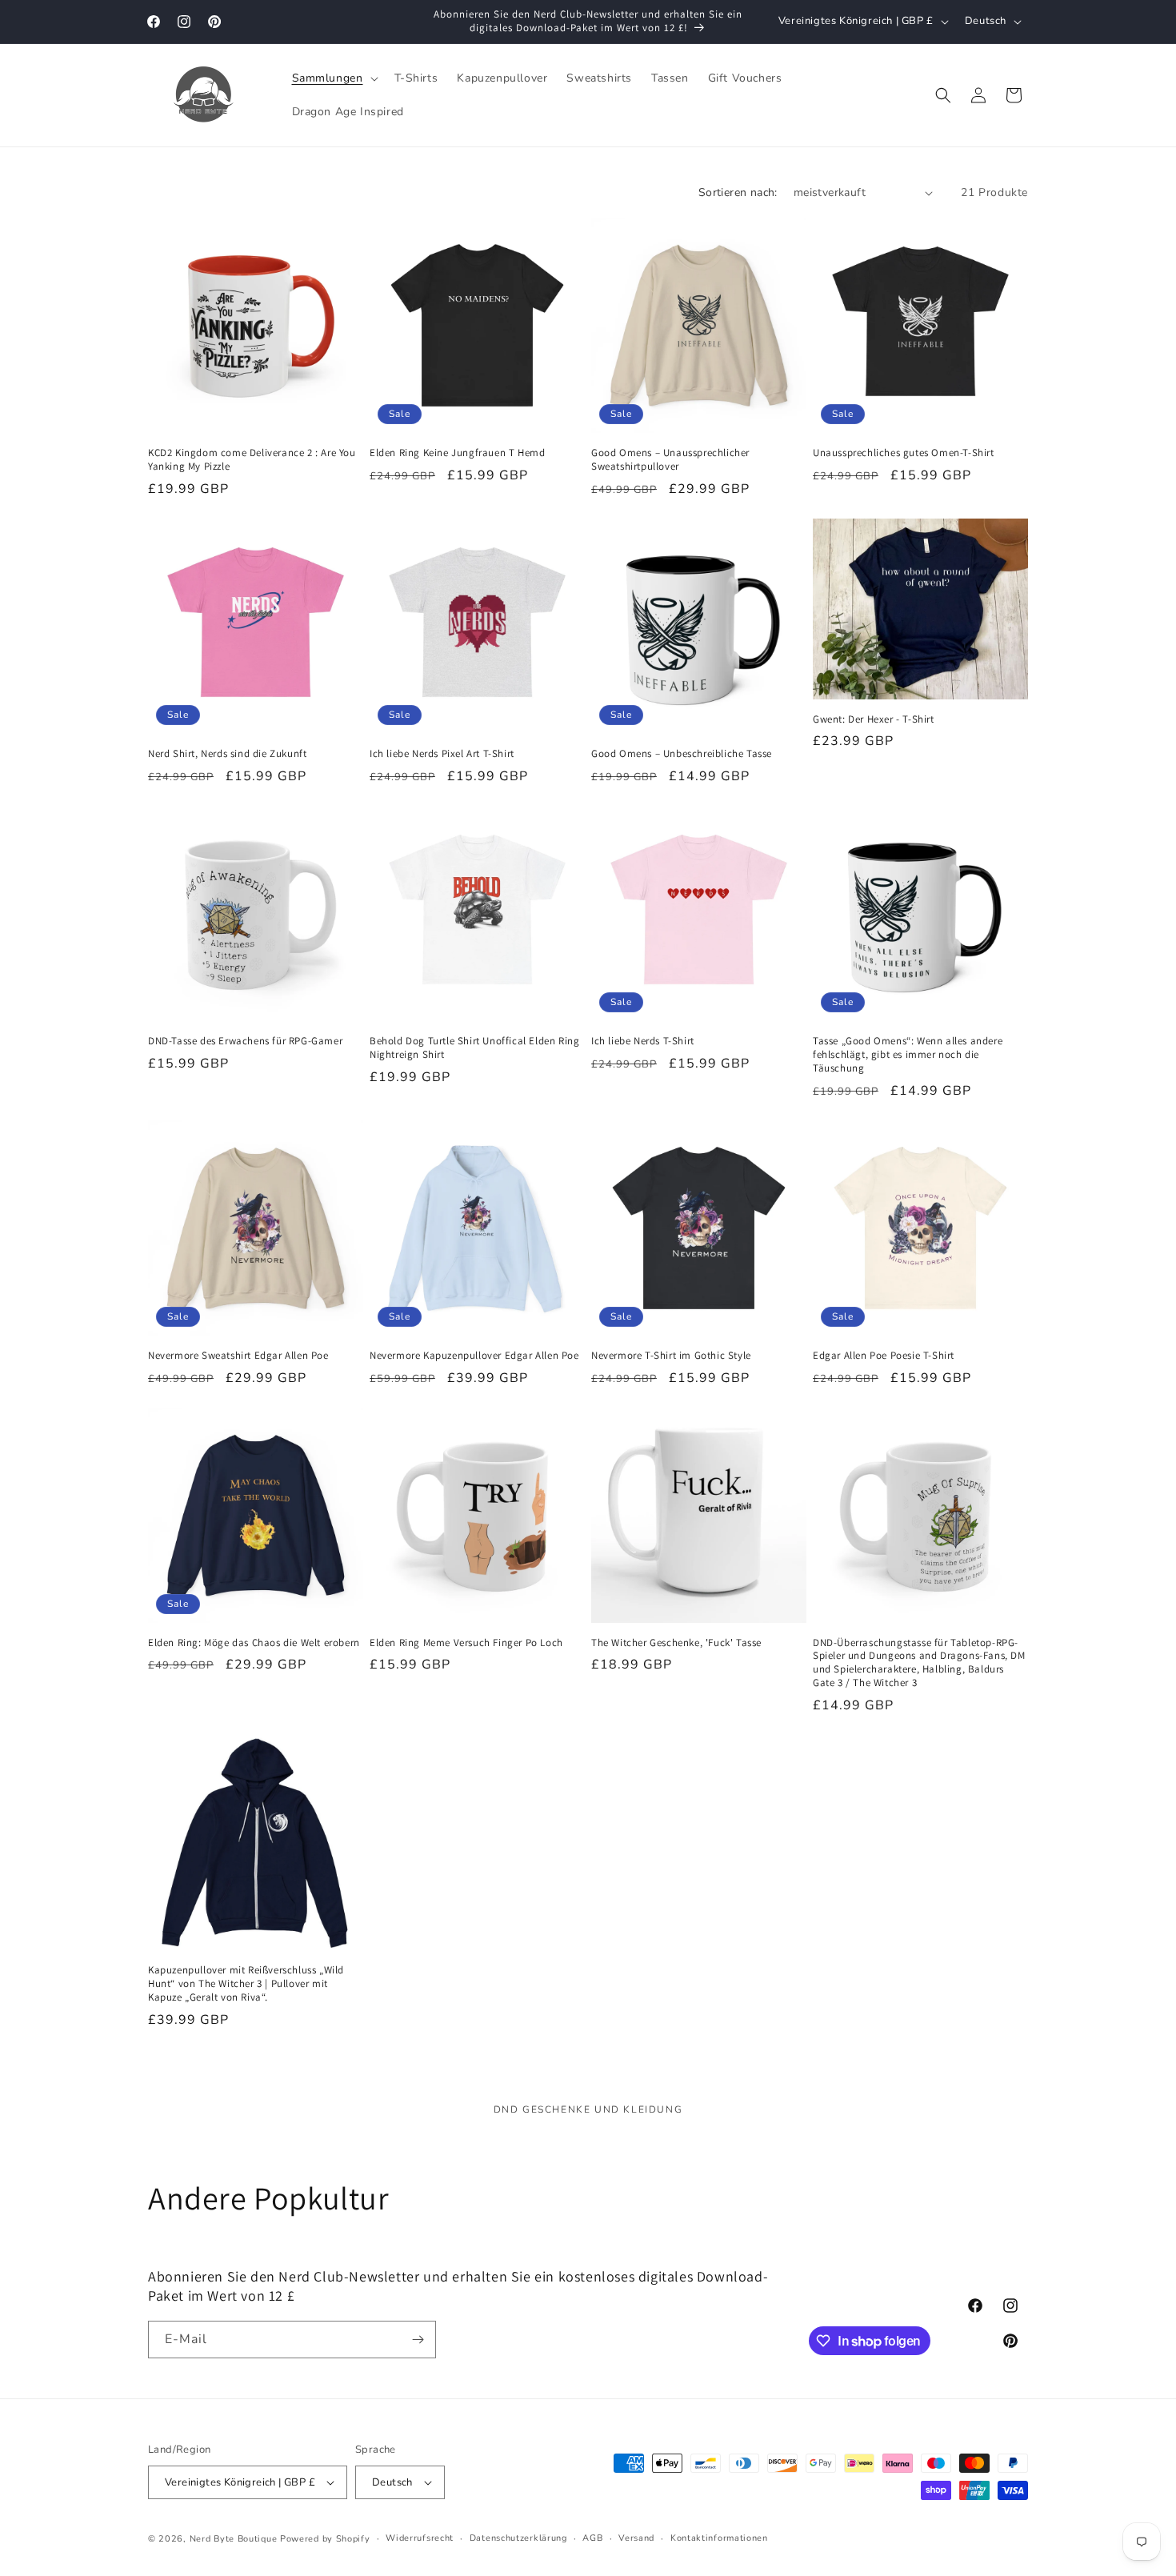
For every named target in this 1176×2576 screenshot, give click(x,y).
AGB (592, 2538)
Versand (636, 2538)
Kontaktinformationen (719, 2538)
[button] (334, 78)
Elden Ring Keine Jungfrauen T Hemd (457, 453)
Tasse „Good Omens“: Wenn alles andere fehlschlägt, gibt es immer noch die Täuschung (908, 1055)
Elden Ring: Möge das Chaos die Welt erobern (254, 1643)
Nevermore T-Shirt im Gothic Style (671, 1356)
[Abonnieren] (418, 2340)
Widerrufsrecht (420, 2538)
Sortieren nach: (738, 192)
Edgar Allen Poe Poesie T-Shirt (884, 1356)
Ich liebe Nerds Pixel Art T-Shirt (442, 754)
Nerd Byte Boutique (234, 2539)
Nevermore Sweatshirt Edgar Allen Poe (238, 1356)
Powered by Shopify (325, 2539)
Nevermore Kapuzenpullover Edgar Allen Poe (474, 1356)
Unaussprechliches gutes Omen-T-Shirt (904, 453)
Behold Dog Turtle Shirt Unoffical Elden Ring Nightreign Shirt (474, 1048)
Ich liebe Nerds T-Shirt (643, 1041)
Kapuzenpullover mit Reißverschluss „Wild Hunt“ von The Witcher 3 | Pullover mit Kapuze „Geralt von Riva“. (246, 1984)
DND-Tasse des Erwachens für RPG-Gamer (245, 1041)
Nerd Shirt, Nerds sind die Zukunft (227, 754)
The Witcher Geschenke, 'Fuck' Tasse (676, 1643)
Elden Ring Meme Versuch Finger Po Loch (466, 1643)
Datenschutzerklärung (518, 2538)
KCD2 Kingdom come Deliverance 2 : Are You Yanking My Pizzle (252, 460)
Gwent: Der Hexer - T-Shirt (874, 719)
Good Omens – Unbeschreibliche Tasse (682, 754)
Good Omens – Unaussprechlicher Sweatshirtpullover (670, 460)
